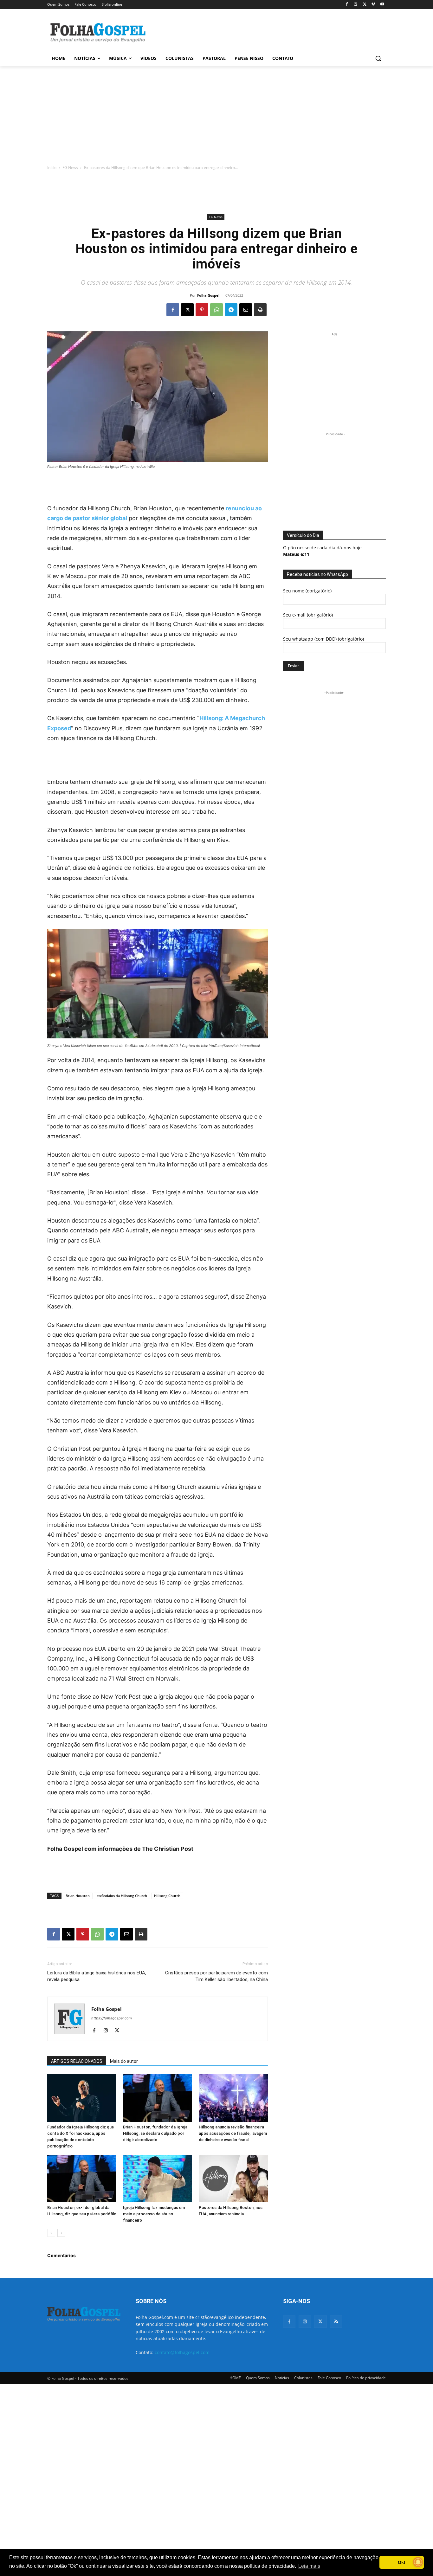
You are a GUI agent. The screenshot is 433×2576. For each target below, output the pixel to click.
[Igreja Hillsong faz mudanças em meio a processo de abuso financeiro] (158, 2179)
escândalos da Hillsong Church (122, 1896)
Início (52, 168)
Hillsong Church (167, 1896)
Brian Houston (78, 1896)
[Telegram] (231, 310)
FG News (70, 168)
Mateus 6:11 (296, 554)
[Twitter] (320, 2322)
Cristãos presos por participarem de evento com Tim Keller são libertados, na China (217, 1976)
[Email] (246, 310)
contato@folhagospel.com (182, 2352)
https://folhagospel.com (112, 2018)
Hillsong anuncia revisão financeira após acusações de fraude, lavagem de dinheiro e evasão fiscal (233, 2133)
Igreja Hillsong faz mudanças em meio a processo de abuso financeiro (154, 2214)
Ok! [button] (402, 2562)
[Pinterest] (202, 310)
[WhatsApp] (217, 310)
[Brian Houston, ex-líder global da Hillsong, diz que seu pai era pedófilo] (82, 2179)
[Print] (260, 310)
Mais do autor (124, 2061)
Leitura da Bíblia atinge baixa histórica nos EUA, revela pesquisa (97, 1976)
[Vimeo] (373, 5)
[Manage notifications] (418, 2562)
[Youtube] (382, 5)
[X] (365, 5)
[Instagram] (356, 5)
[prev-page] (51, 2233)
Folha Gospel (208, 295)
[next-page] (61, 2233)
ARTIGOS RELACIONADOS (77, 2061)
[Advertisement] (264, 32)
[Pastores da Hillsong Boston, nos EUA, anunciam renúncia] (233, 2179)
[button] (378, 58)
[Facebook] (347, 5)
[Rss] (336, 2322)
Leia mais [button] (309, 2566)
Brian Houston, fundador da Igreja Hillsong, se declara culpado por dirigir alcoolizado (155, 2133)
